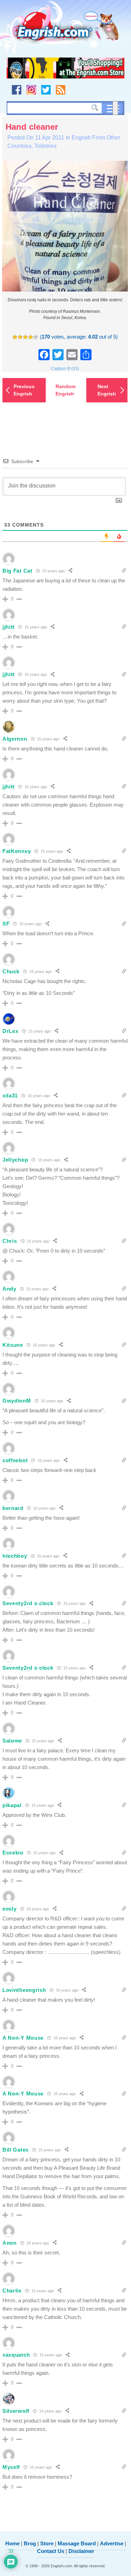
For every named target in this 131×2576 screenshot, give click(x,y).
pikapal (12, 1805)
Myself (11, 2467)
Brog (30, 2543)
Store (47, 2543)
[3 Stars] (25, 337)
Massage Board (77, 2543)
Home (12, 2543)
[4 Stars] (31, 337)
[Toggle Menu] (115, 108)
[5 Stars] (36, 337)
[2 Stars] (20, 337)
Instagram (31, 90)
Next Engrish (107, 390)
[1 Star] (15, 337)
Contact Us (51, 2551)
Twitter (46, 90)
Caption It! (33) (65, 369)
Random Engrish (65, 390)
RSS (61, 90)
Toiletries (45, 146)
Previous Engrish (24, 390)
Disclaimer (81, 2551)
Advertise (112, 2543)
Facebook (17, 90)
